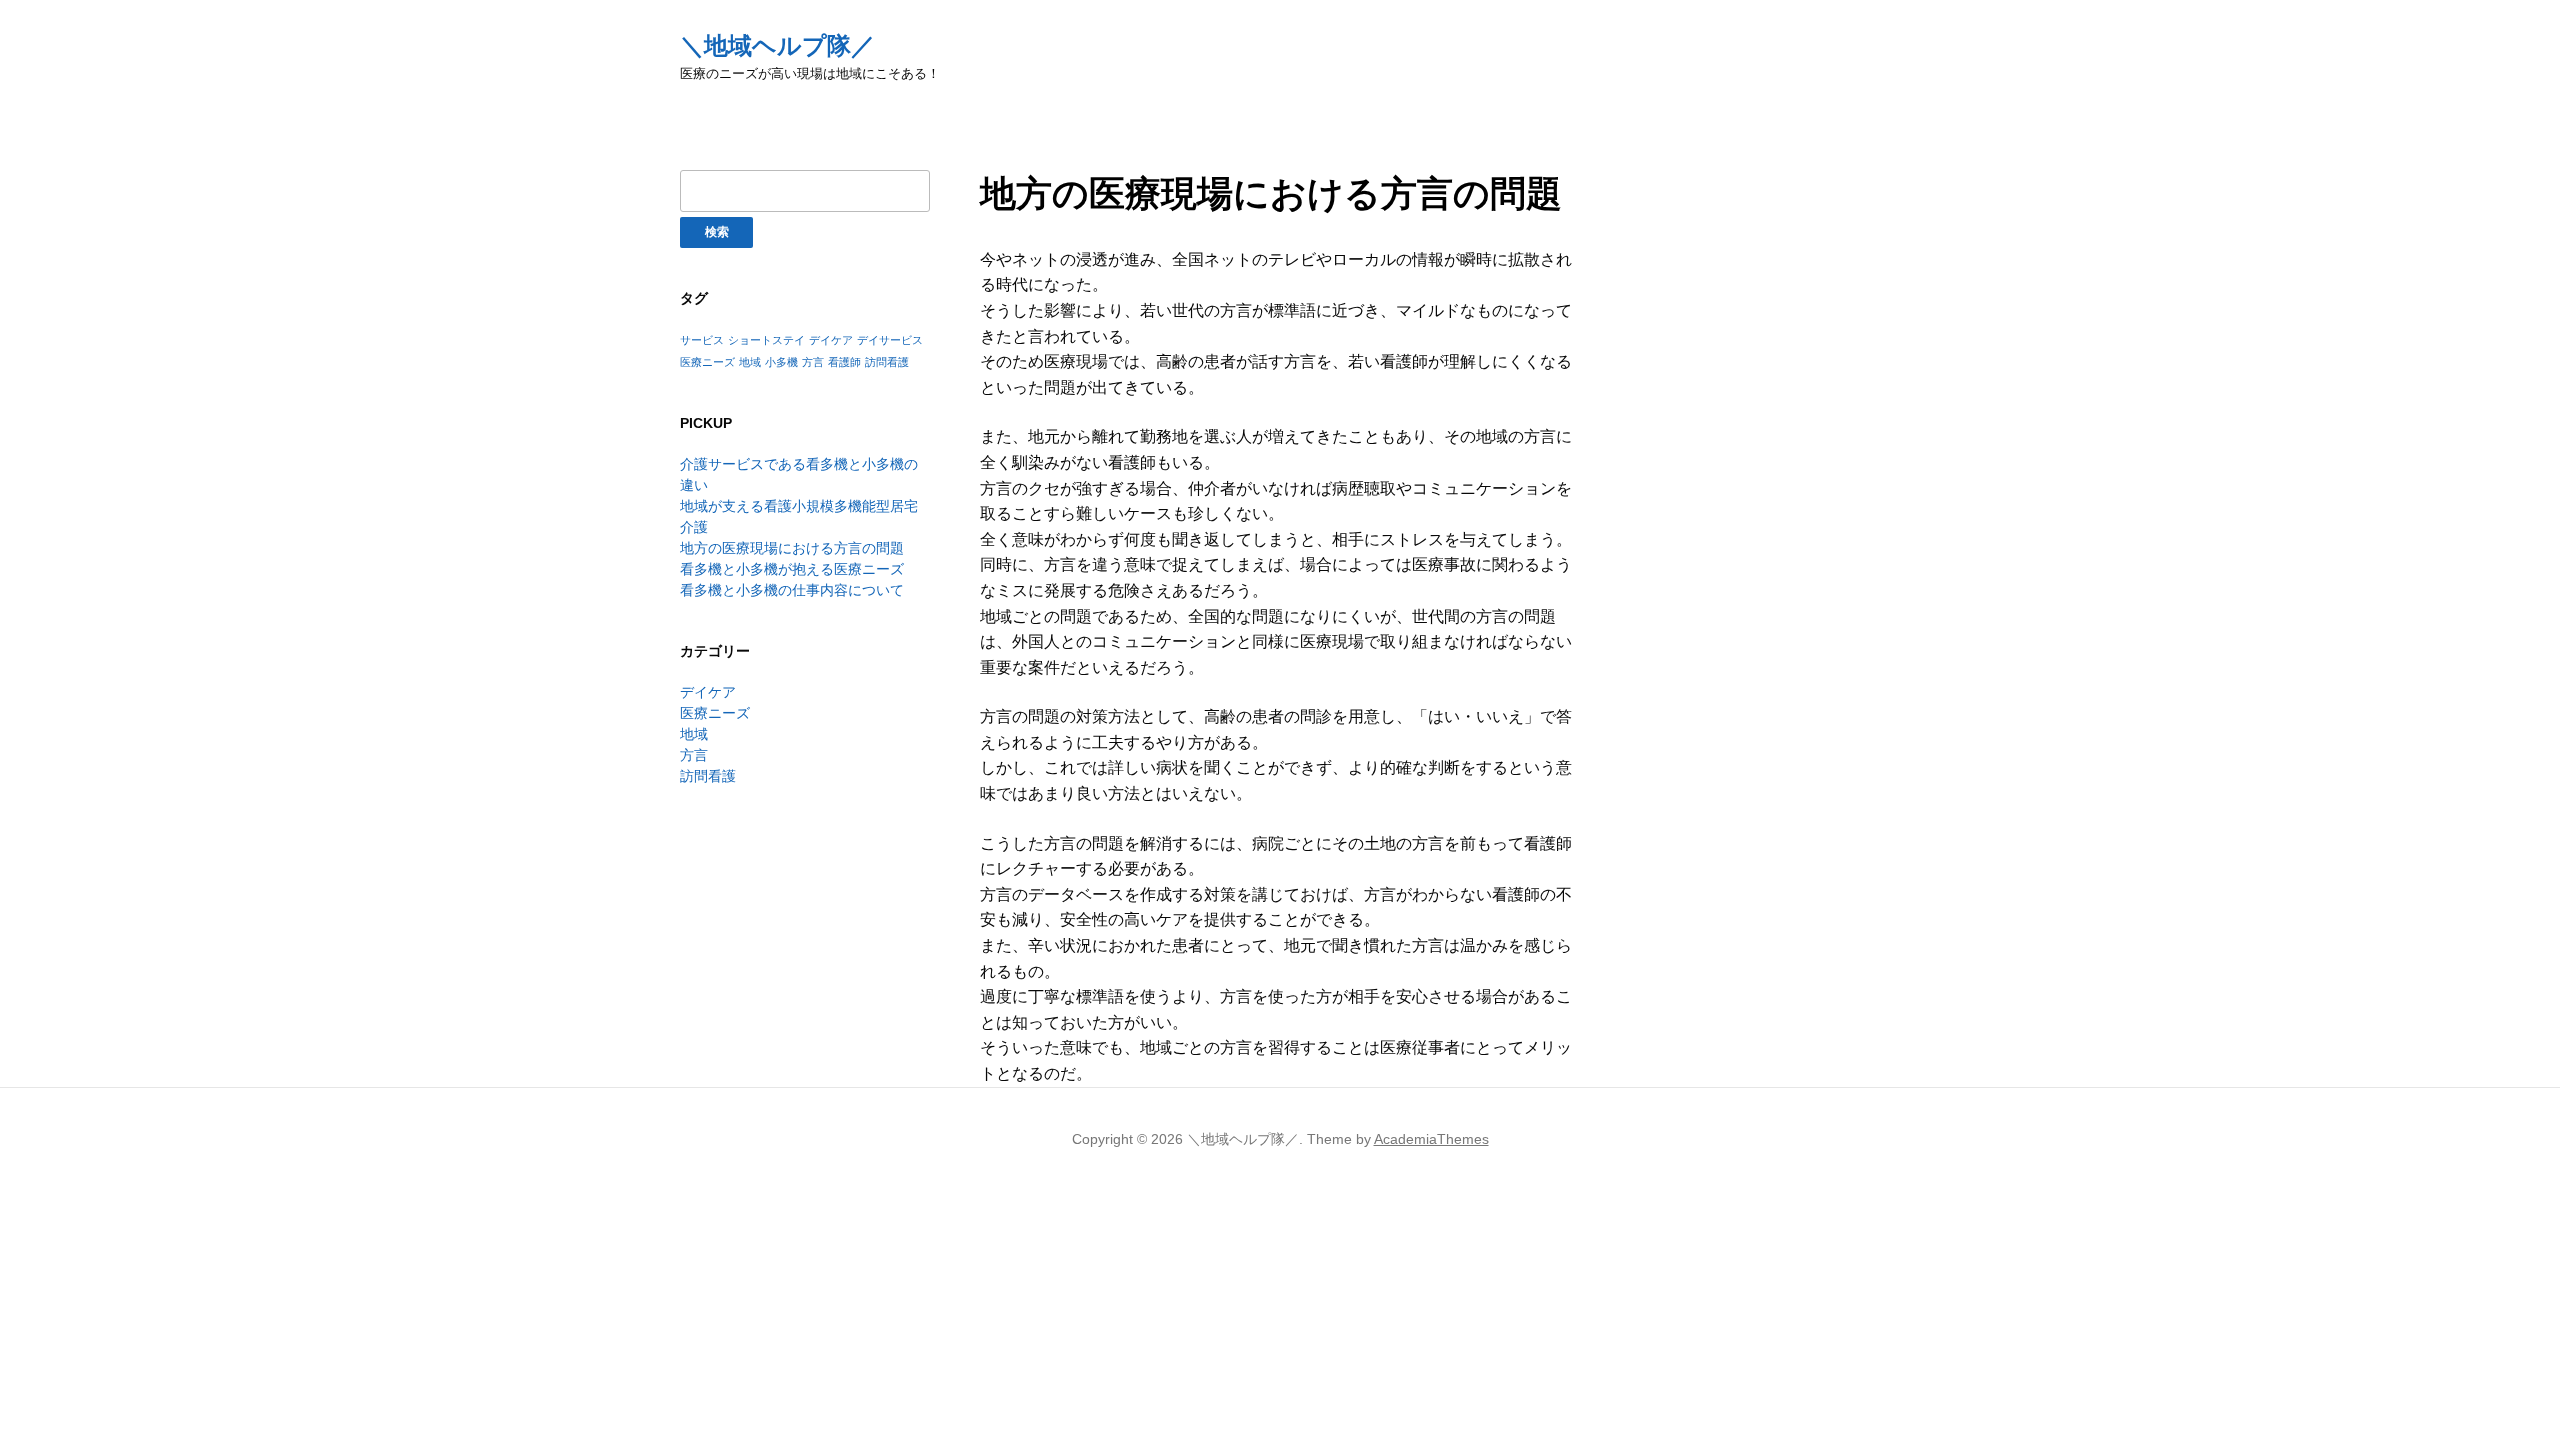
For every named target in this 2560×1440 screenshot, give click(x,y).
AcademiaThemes (1431, 1139)
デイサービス (890, 340)
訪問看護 (887, 362)
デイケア (831, 340)
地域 (750, 362)
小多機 (781, 362)
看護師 (844, 362)
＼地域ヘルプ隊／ (777, 45)
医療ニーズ (707, 362)
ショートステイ (766, 340)
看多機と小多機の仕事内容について (792, 590)
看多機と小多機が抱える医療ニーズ (792, 569)
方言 (813, 362)
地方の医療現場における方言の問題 (792, 548)
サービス (702, 340)
